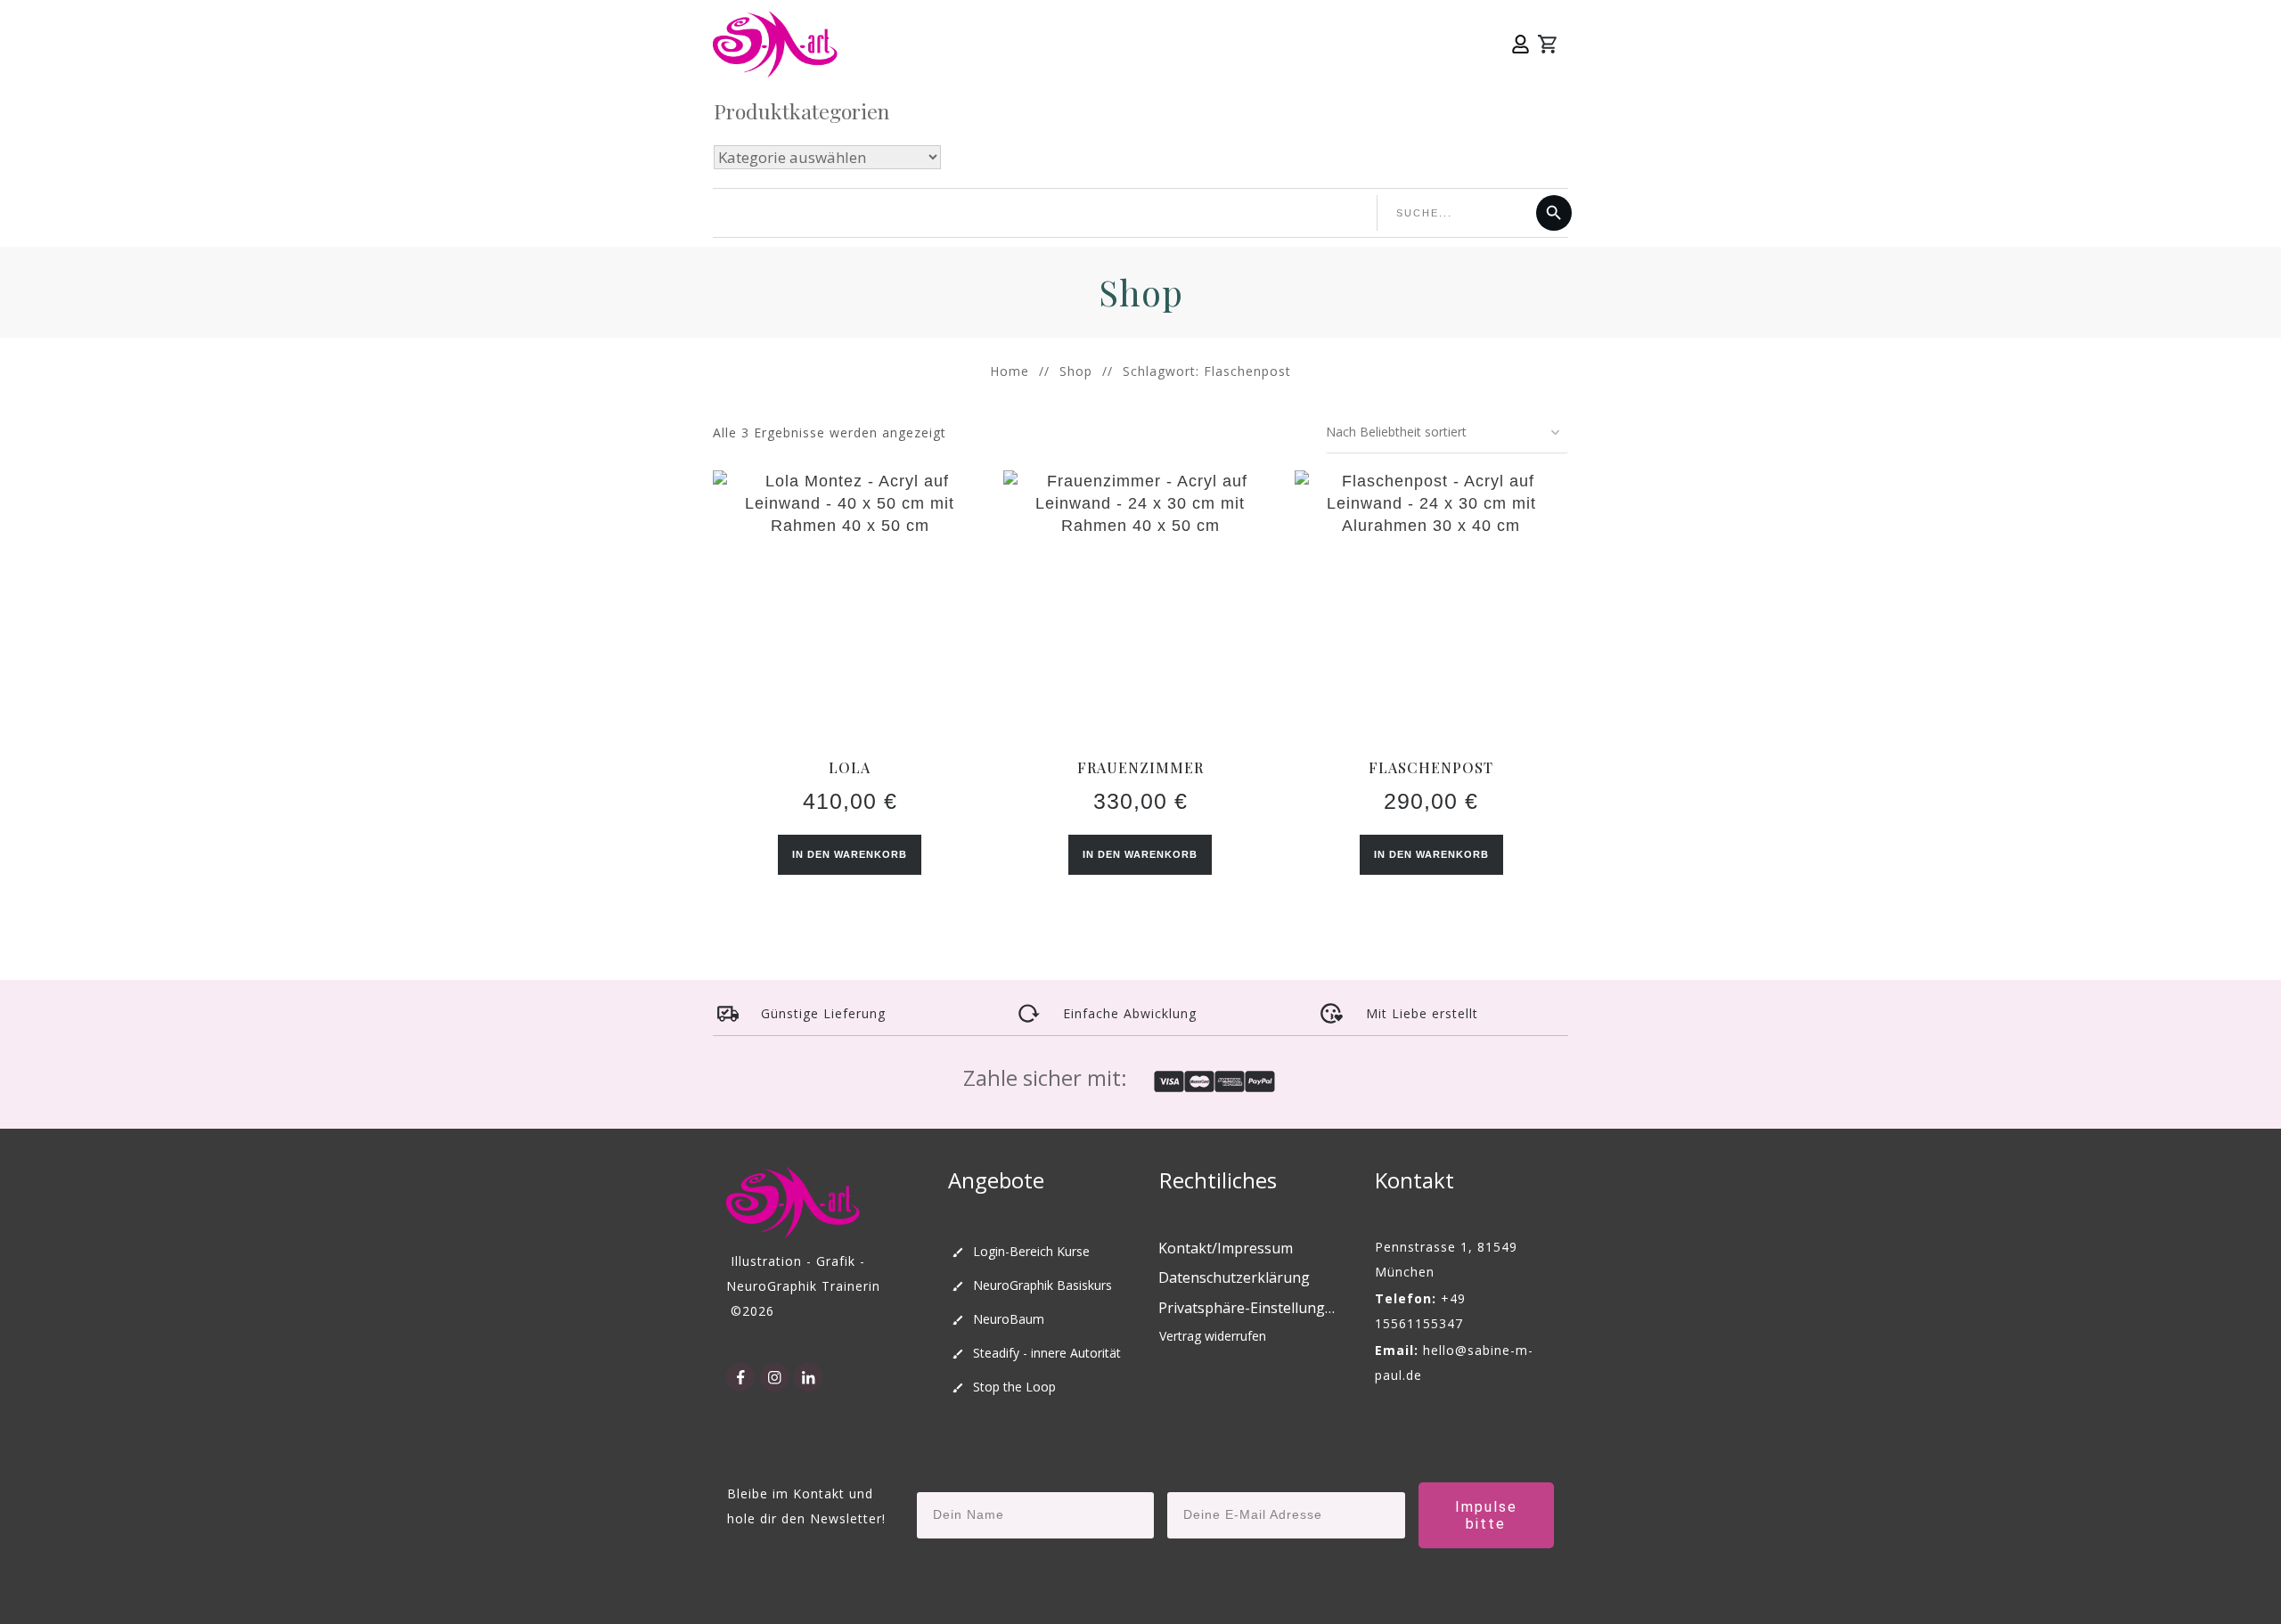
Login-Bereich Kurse (1031, 1251)
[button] (1248, 1309)
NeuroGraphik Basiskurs (1042, 1285)
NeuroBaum (1009, 1319)
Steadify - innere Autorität (1047, 1353)
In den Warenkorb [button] (850, 854)
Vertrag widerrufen (1213, 1336)
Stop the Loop (1014, 1387)
